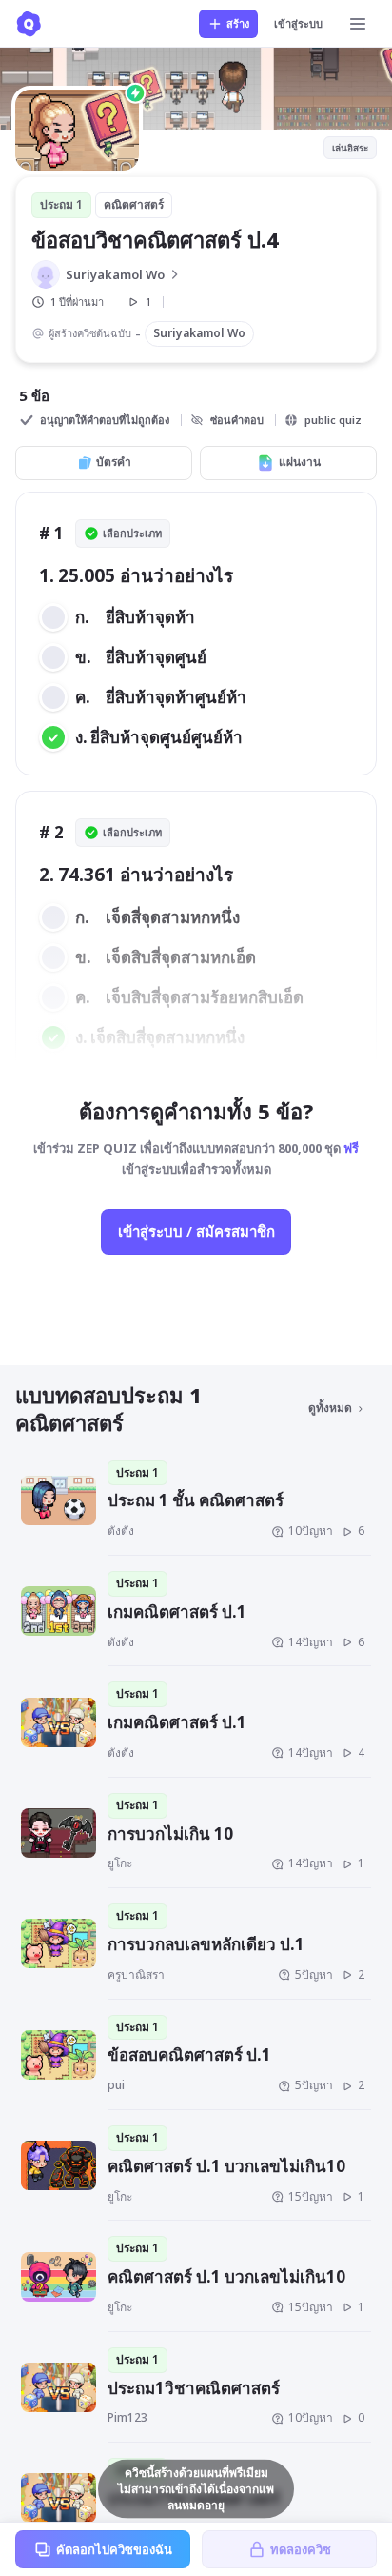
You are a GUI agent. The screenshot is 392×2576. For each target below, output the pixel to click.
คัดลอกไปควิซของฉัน (114, 2549)
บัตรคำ (114, 462)
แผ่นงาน (300, 462)
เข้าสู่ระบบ (298, 23)
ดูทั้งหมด (330, 1408)
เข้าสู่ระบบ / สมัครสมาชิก (196, 1231)
